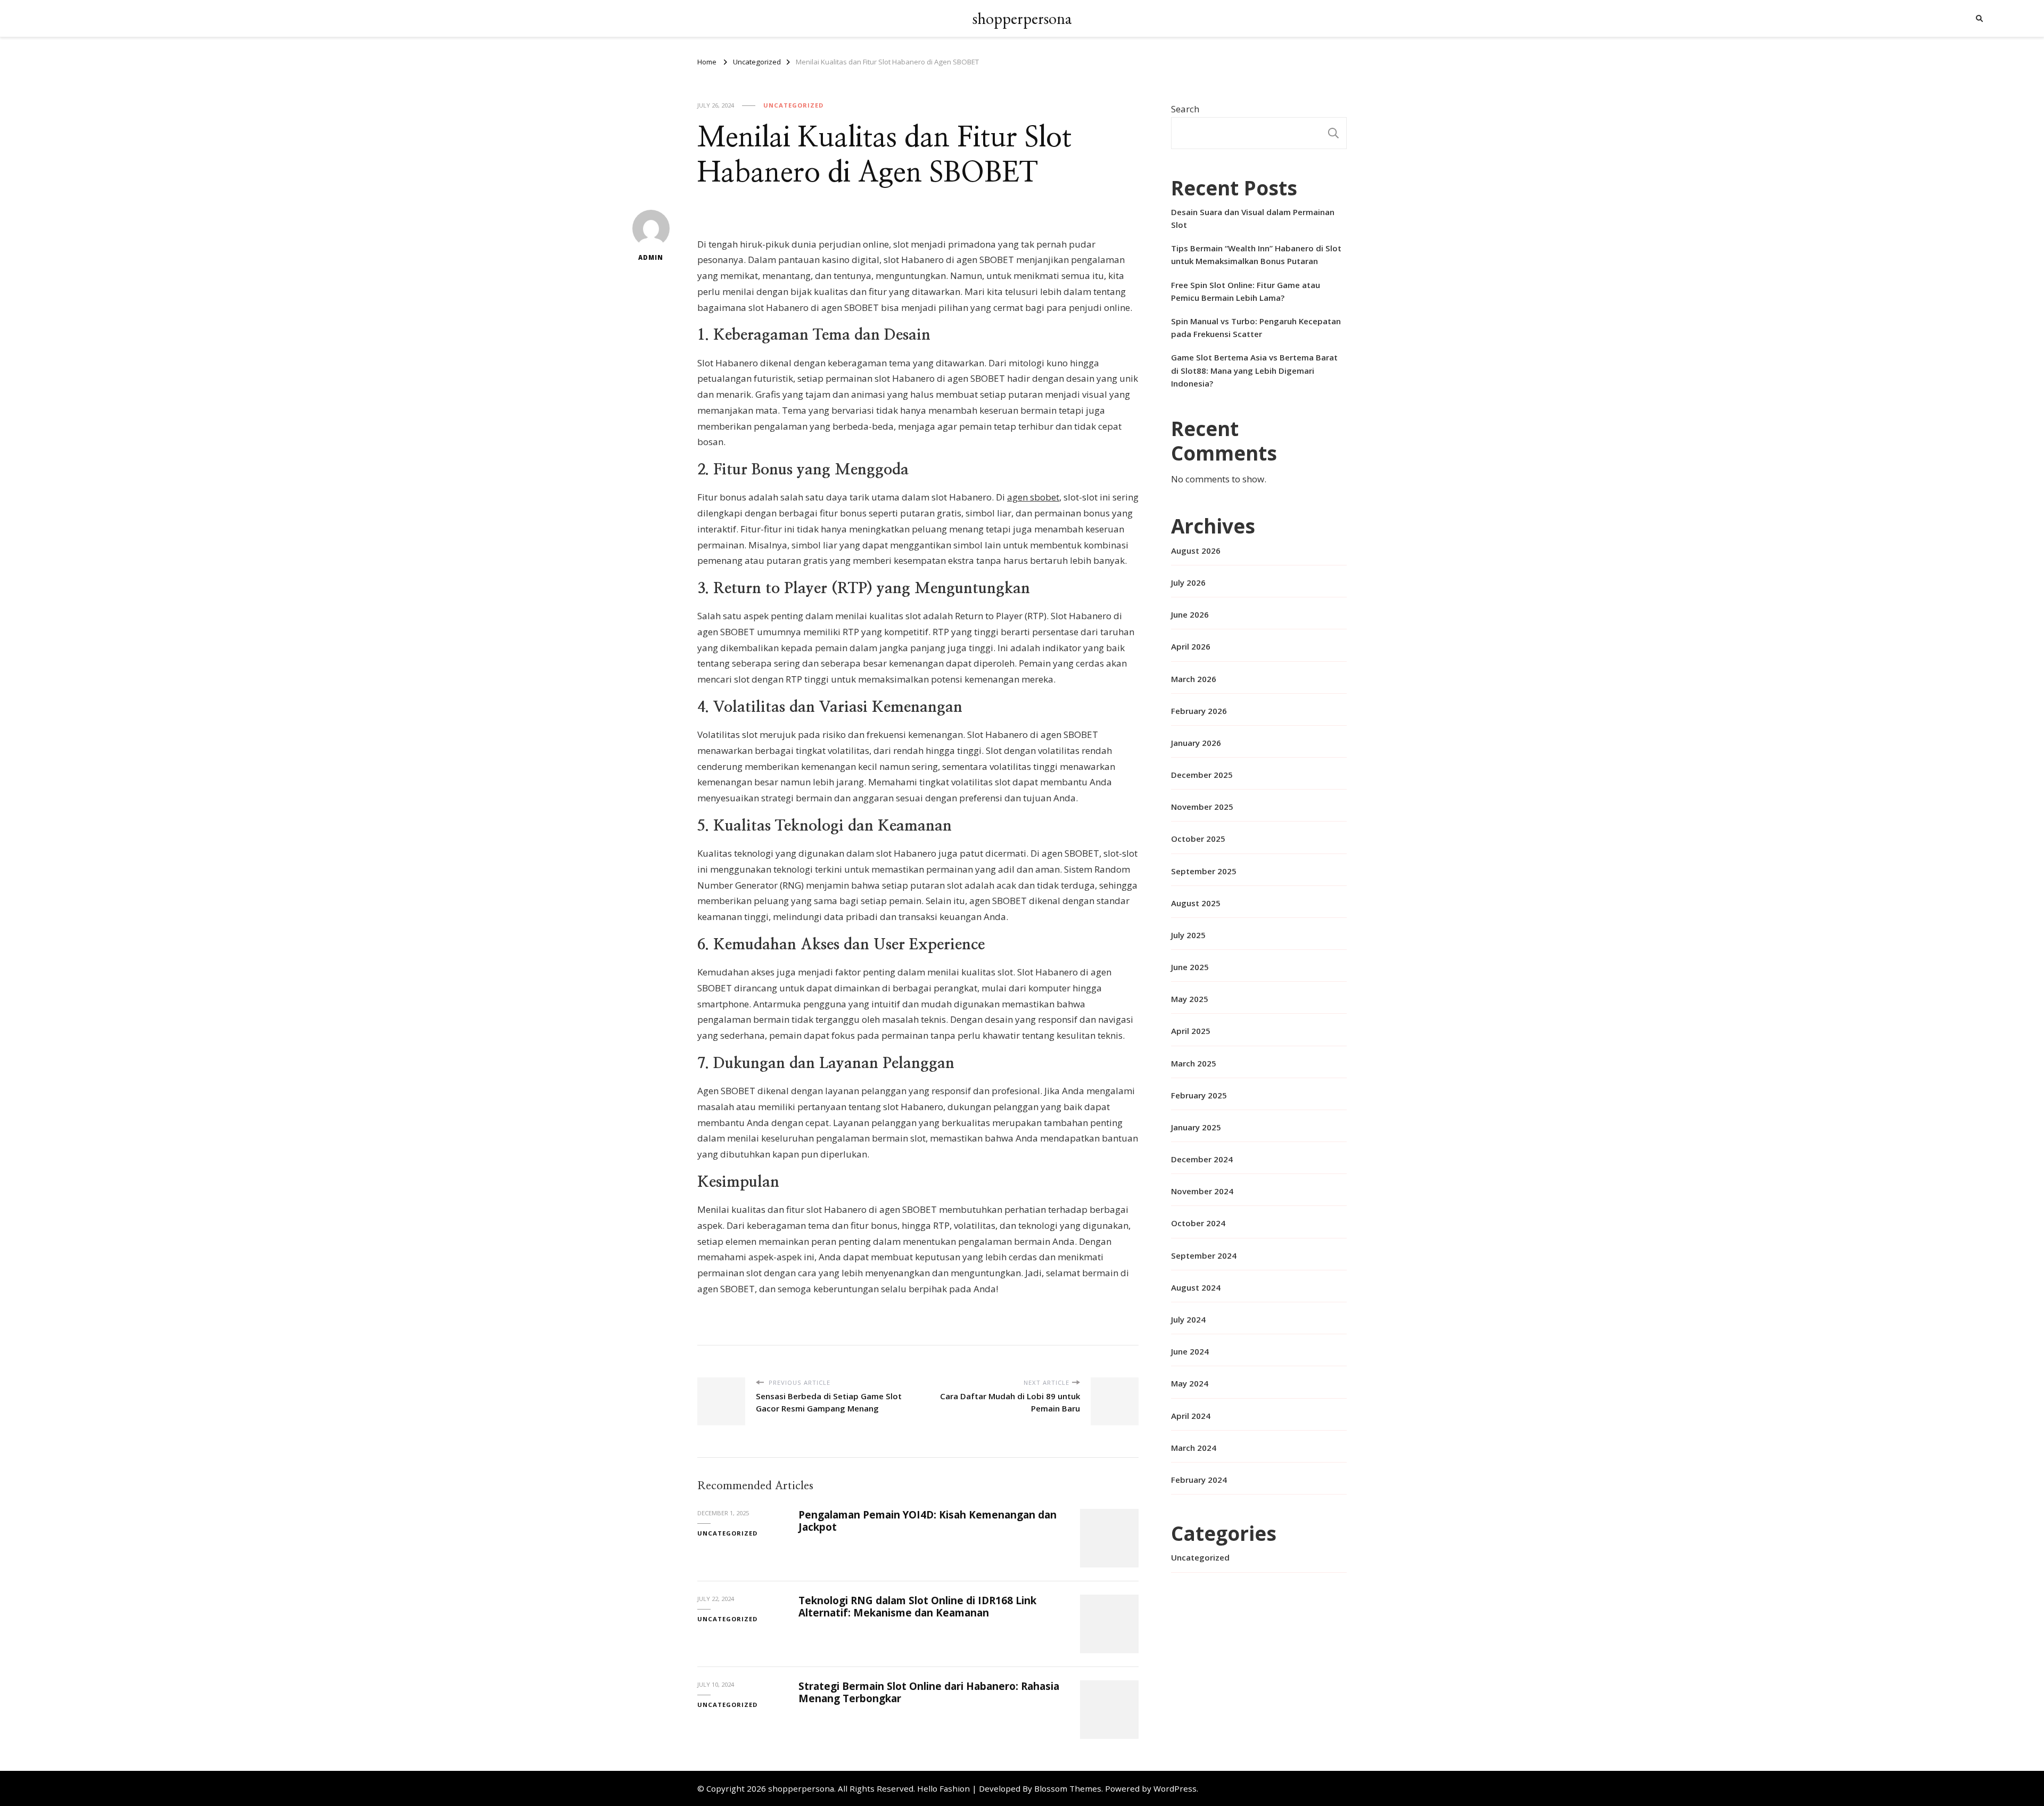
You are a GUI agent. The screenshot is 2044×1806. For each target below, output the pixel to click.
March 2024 (1194, 1448)
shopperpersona (1022, 18)
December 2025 (1202, 775)
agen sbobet (1033, 497)
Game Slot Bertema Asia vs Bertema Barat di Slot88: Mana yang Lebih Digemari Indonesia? (1254, 370)
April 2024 (1191, 1416)
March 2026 (1194, 679)
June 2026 (1190, 614)
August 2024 (1196, 1287)
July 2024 (1188, 1319)
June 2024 (1190, 1351)
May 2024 (1190, 1383)
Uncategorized (793, 105)
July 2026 (1188, 582)
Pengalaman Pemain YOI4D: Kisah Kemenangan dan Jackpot (928, 1521)
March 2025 (1194, 1063)
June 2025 (1190, 967)
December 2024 (1202, 1159)
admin (651, 257)
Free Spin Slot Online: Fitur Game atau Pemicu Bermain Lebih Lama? (1246, 291)
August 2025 (1196, 903)
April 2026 (1191, 646)
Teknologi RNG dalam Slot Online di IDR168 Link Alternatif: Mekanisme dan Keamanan (917, 1607)
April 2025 (1191, 1031)
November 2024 (1202, 1191)
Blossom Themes (1068, 1788)
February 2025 (1199, 1095)
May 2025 (1190, 999)
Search (1185, 109)
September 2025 (1204, 871)
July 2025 (1188, 935)
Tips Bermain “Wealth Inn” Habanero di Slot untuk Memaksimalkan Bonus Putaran (1256, 255)
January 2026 (1196, 743)
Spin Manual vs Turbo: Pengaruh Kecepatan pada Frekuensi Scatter (1256, 327)
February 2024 (1199, 1480)
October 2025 (1198, 839)
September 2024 (1204, 1255)
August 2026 (1196, 551)
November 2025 (1202, 807)
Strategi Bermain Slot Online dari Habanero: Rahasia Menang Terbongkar (929, 1692)
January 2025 (1196, 1127)
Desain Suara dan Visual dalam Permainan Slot (1253, 218)
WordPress (1175, 1788)
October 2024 (1198, 1223)
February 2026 (1199, 711)
